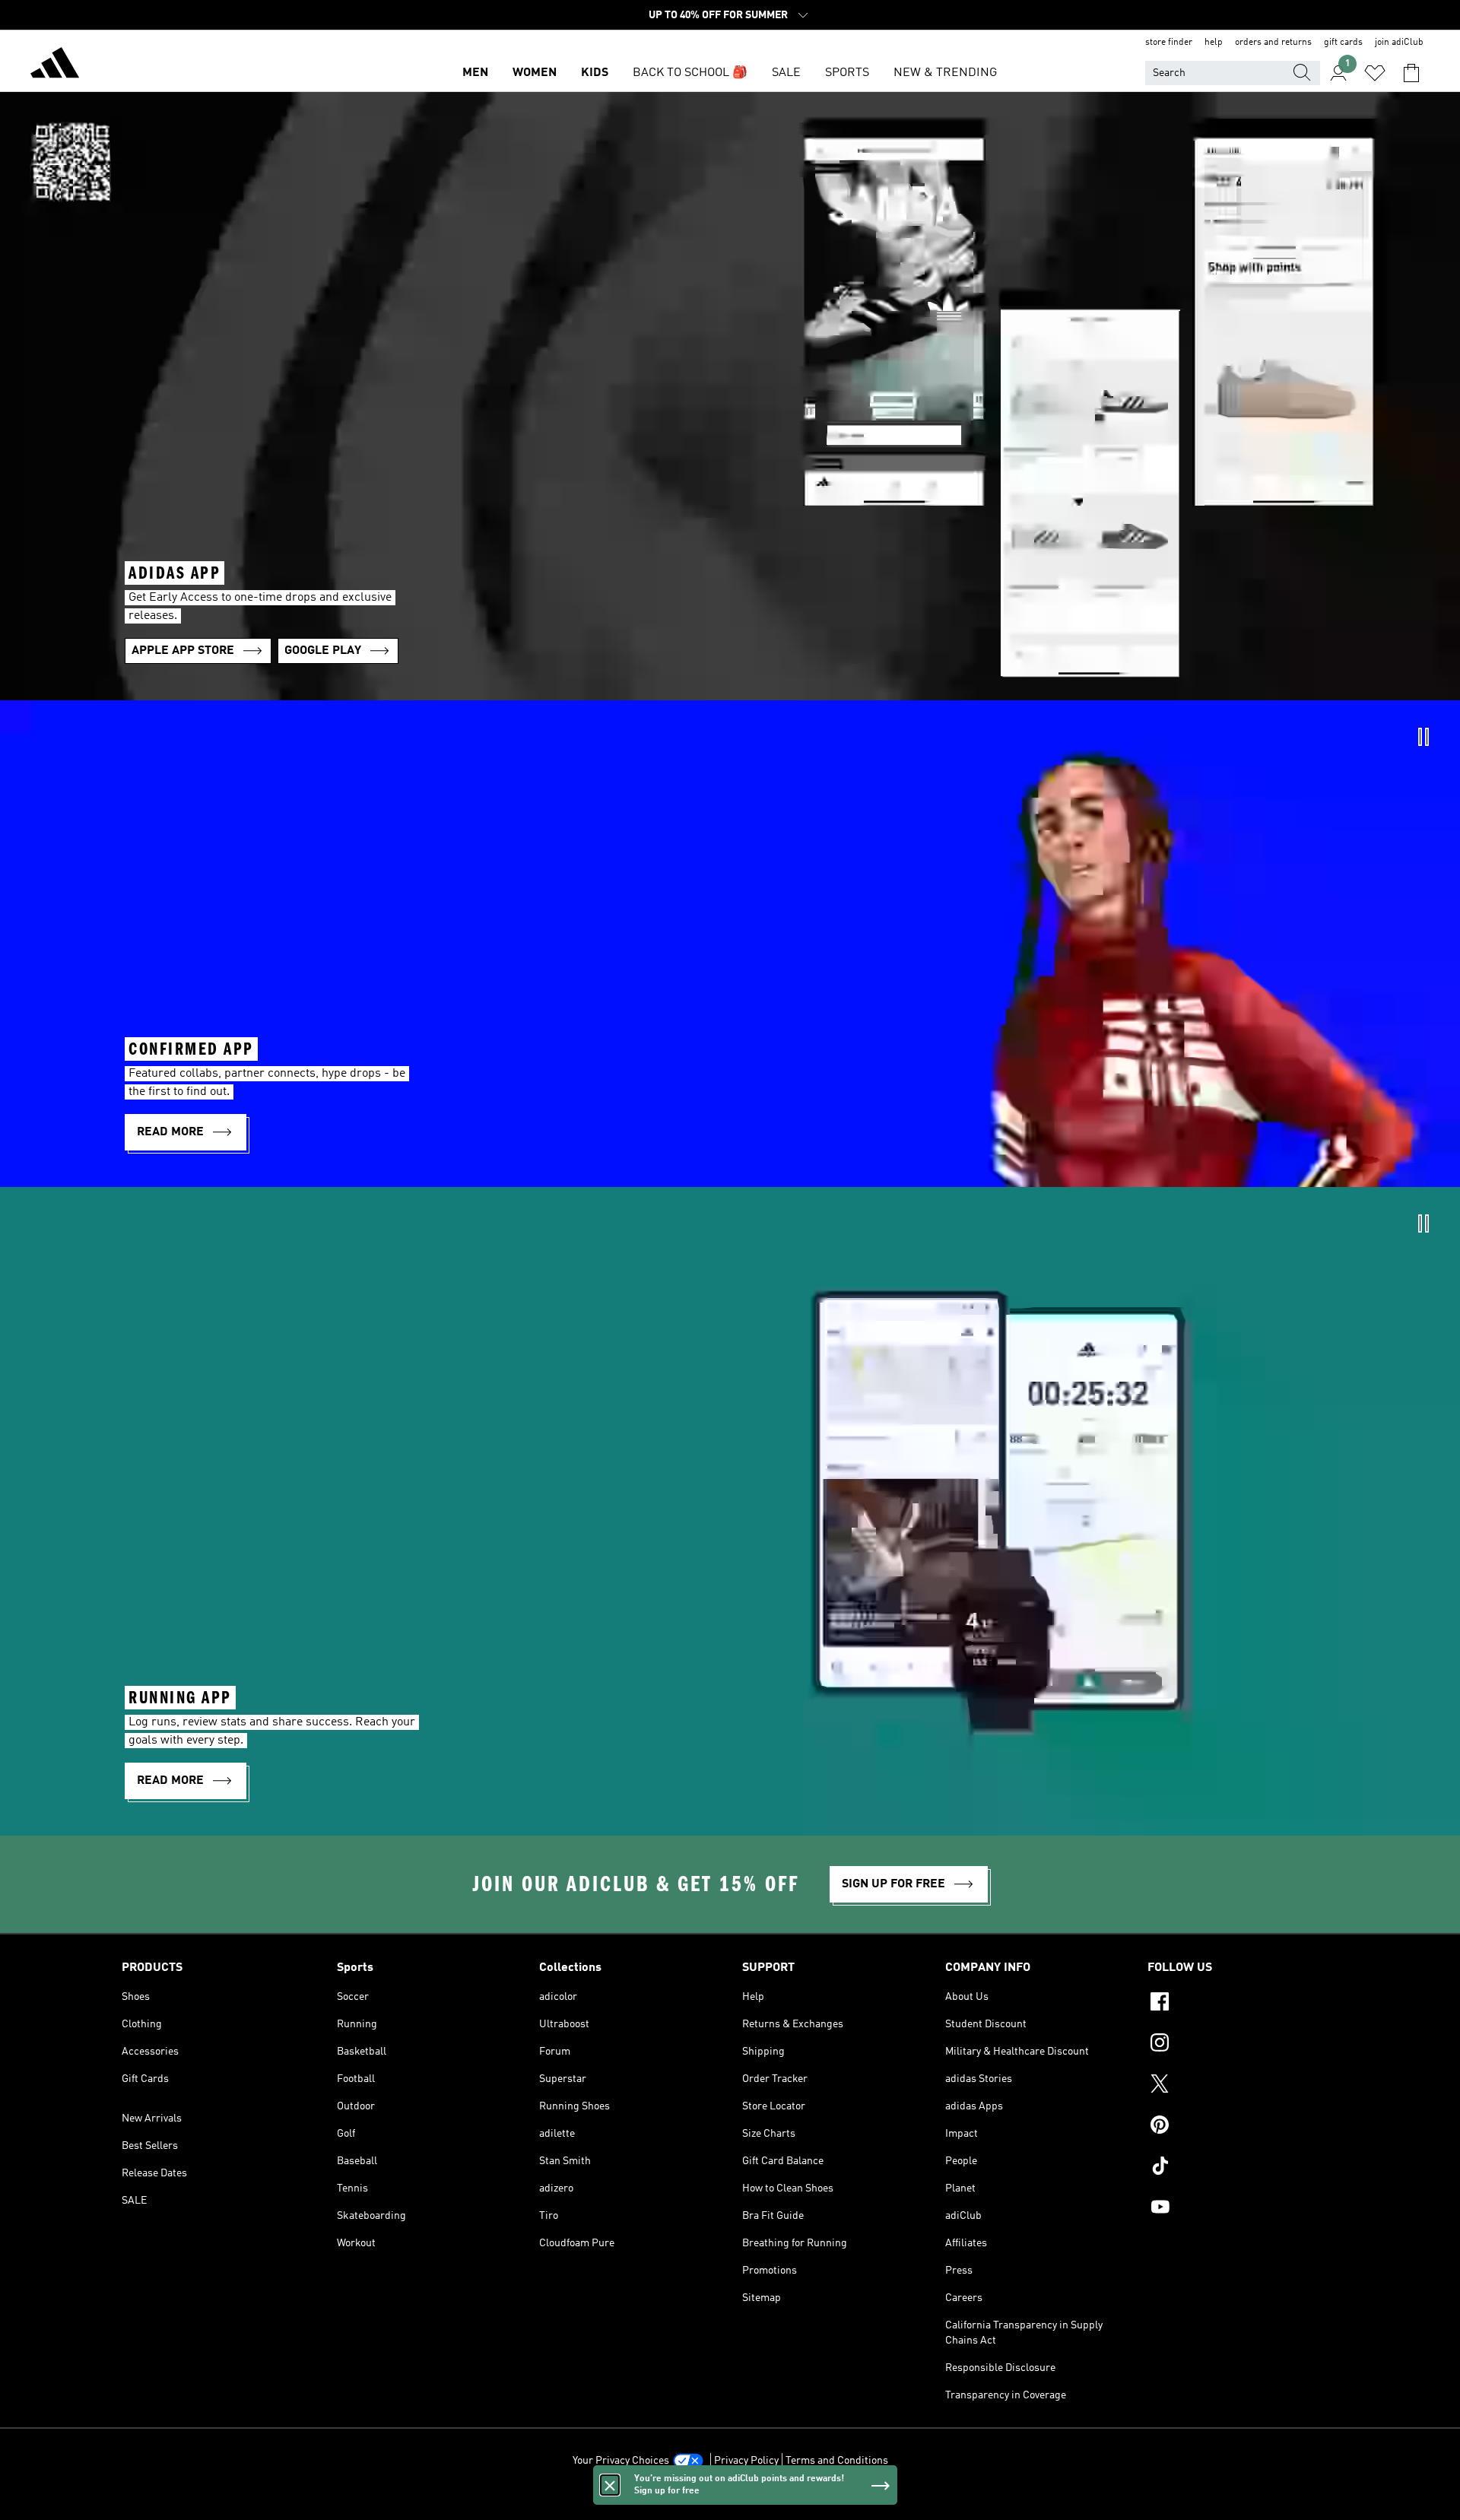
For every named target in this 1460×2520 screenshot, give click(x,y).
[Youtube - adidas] (1243, 2209)
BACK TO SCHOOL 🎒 (690, 73)
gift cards (1343, 43)
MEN (475, 73)
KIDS (595, 73)
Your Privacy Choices (621, 2461)
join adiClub (1399, 43)
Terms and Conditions (837, 2461)
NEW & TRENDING (945, 73)
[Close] (610, 2485)
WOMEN (535, 73)
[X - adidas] (1243, 2086)
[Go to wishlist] (1375, 73)
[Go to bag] (1411, 73)
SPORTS (847, 73)
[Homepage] (55, 65)
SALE (786, 73)
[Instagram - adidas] (1243, 2045)
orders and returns (1273, 43)
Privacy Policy (746, 2461)
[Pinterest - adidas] (1243, 2127)
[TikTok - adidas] (1243, 2168)
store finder (1169, 43)
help (1214, 43)
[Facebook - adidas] (1243, 2004)
